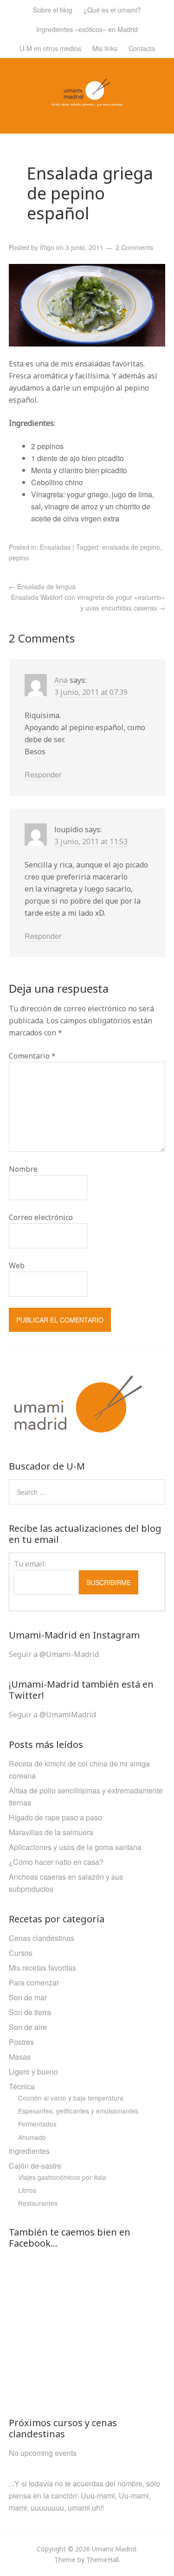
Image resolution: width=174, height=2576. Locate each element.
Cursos (21, 1953)
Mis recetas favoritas (42, 1968)
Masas (20, 2057)
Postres (21, 2042)
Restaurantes (38, 2203)
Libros (27, 2190)
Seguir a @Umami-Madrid (54, 1654)
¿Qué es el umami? (112, 10)
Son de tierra (30, 2012)
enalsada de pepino (131, 547)
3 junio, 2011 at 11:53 (91, 842)
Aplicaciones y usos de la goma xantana (75, 1847)
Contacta (142, 48)
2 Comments (134, 247)
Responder (43, 774)
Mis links (105, 48)
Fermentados (37, 2124)
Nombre (23, 1169)
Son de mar (28, 1997)
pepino (19, 558)
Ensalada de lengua (42, 586)
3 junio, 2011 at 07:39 (91, 692)
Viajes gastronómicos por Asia (62, 2177)
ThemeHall (103, 2560)
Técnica (22, 2086)
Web (17, 1266)
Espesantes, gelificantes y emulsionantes (78, 2111)
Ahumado (32, 2137)
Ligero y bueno (33, 2072)
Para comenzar (34, 1982)
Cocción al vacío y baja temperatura (71, 2098)
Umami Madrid (114, 2549)
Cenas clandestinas (42, 1938)
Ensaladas (55, 547)
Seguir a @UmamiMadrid (52, 1715)
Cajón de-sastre (35, 2166)
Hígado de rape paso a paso (55, 1817)
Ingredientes (29, 2151)
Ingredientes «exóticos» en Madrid (87, 29)
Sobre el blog (53, 10)
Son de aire (28, 2027)
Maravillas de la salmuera (51, 1832)
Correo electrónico (41, 1217)
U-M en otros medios (50, 48)
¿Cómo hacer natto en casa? (56, 1862)
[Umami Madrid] (87, 100)
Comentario (32, 1056)
